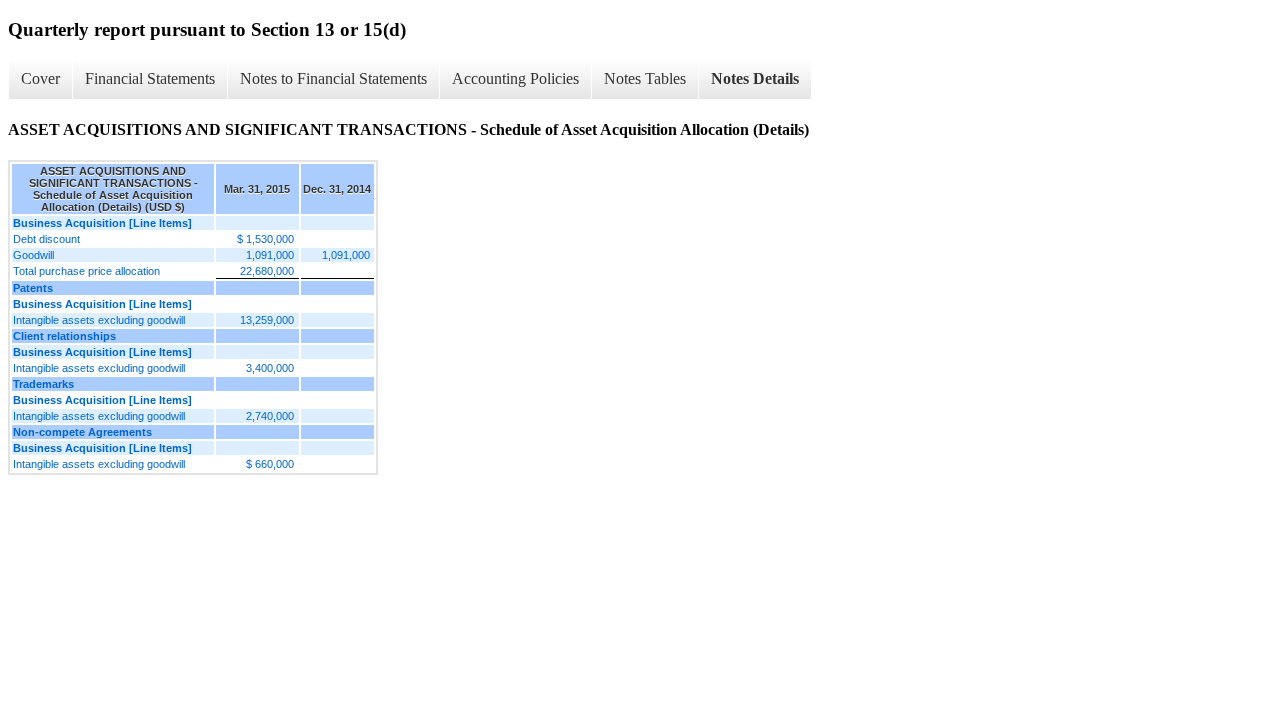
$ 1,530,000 (265, 239)
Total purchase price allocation (86, 271)
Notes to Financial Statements (333, 78)
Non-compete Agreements (82, 432)
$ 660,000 (270, 464)
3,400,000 (270, 368)
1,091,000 (270, 255)
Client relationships (64, 336)
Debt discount (46, 239)
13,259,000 (267, 320)
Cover (40, 78)
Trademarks (43, 384)
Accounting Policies (515, 78)
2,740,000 (270, 416)
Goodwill (33, 255)
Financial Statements (150, 78)
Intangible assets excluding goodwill (99, 320)
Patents (33, 288)
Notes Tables (645, 78)
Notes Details (755, 78)
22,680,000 (267, 271)
